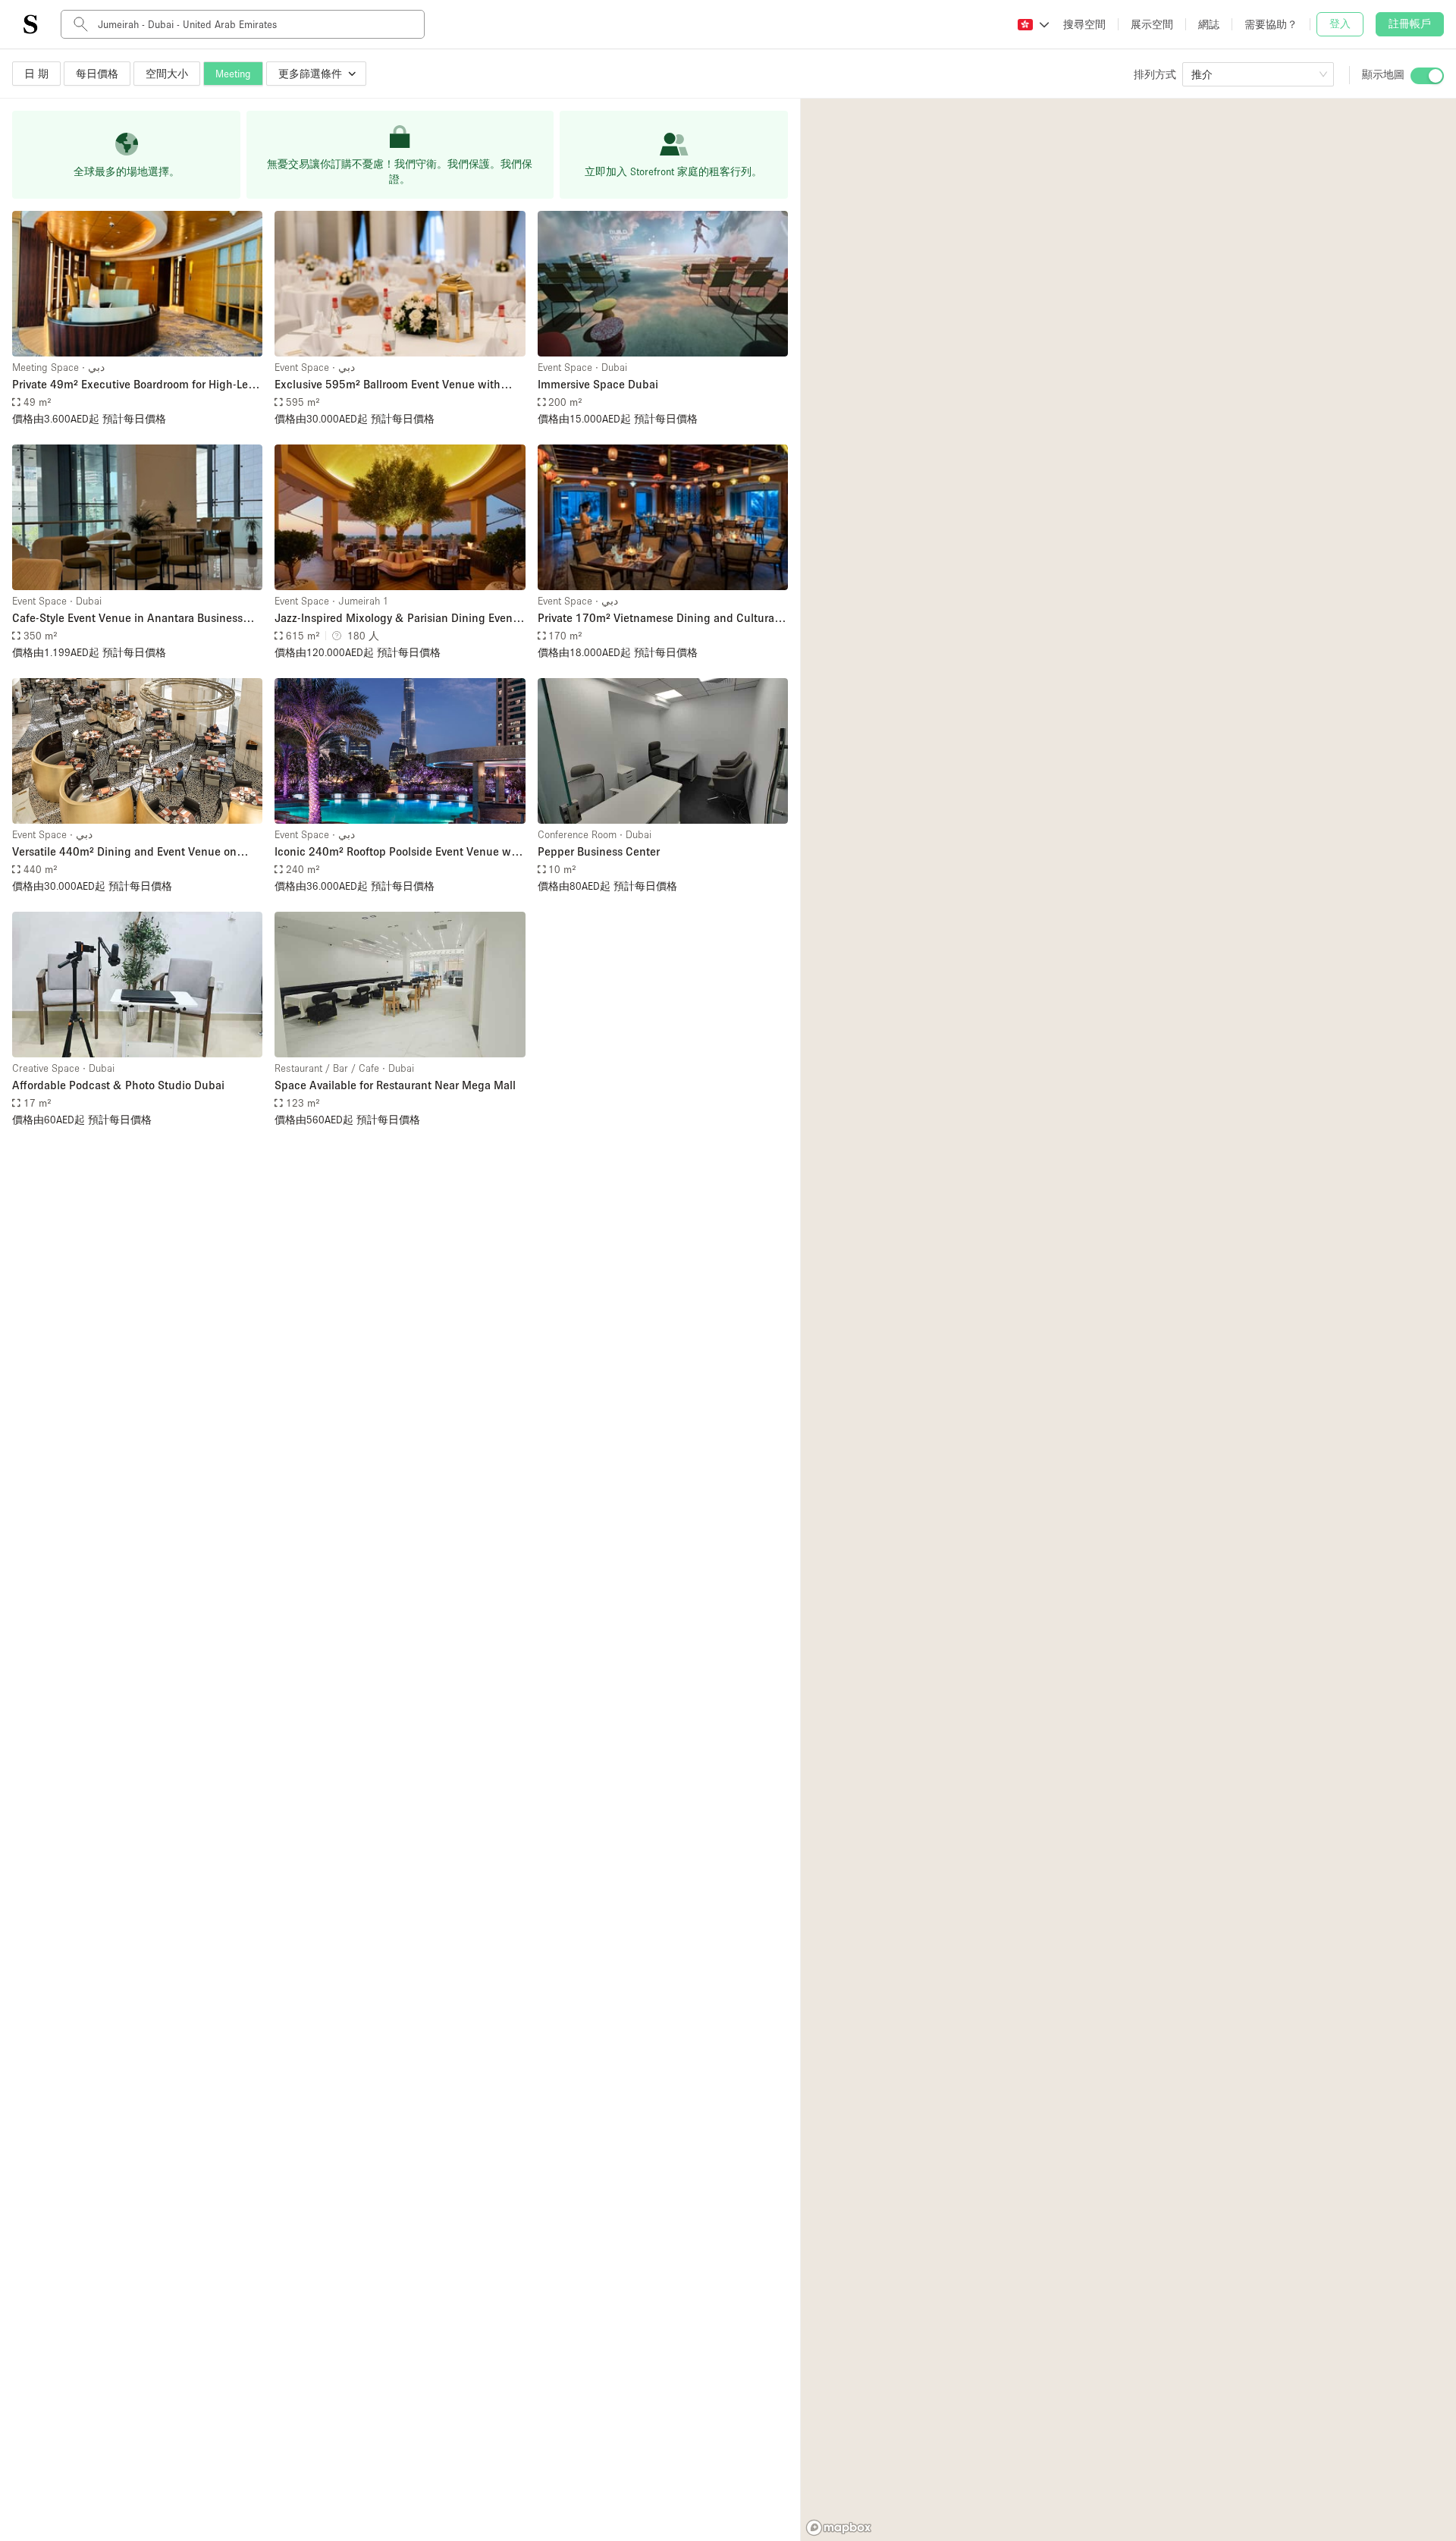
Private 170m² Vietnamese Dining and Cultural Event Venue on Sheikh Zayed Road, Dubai (657, 619)
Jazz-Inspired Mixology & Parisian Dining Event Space (395, 619)
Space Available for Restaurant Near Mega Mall (395, 1085)
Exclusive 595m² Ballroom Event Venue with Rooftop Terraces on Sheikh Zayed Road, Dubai (394, 385)
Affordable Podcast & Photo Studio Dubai (118, 1085)
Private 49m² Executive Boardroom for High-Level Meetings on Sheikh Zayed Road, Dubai (137, 385)
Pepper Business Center (599, 851)
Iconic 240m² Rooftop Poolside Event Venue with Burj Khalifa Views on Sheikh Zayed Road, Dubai (400, 852)
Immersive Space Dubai (598, 384)
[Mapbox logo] (839, 2528)
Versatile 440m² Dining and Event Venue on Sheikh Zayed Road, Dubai (124, 852)
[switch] (1427, 76)
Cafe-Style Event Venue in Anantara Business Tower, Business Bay (127, 619)
